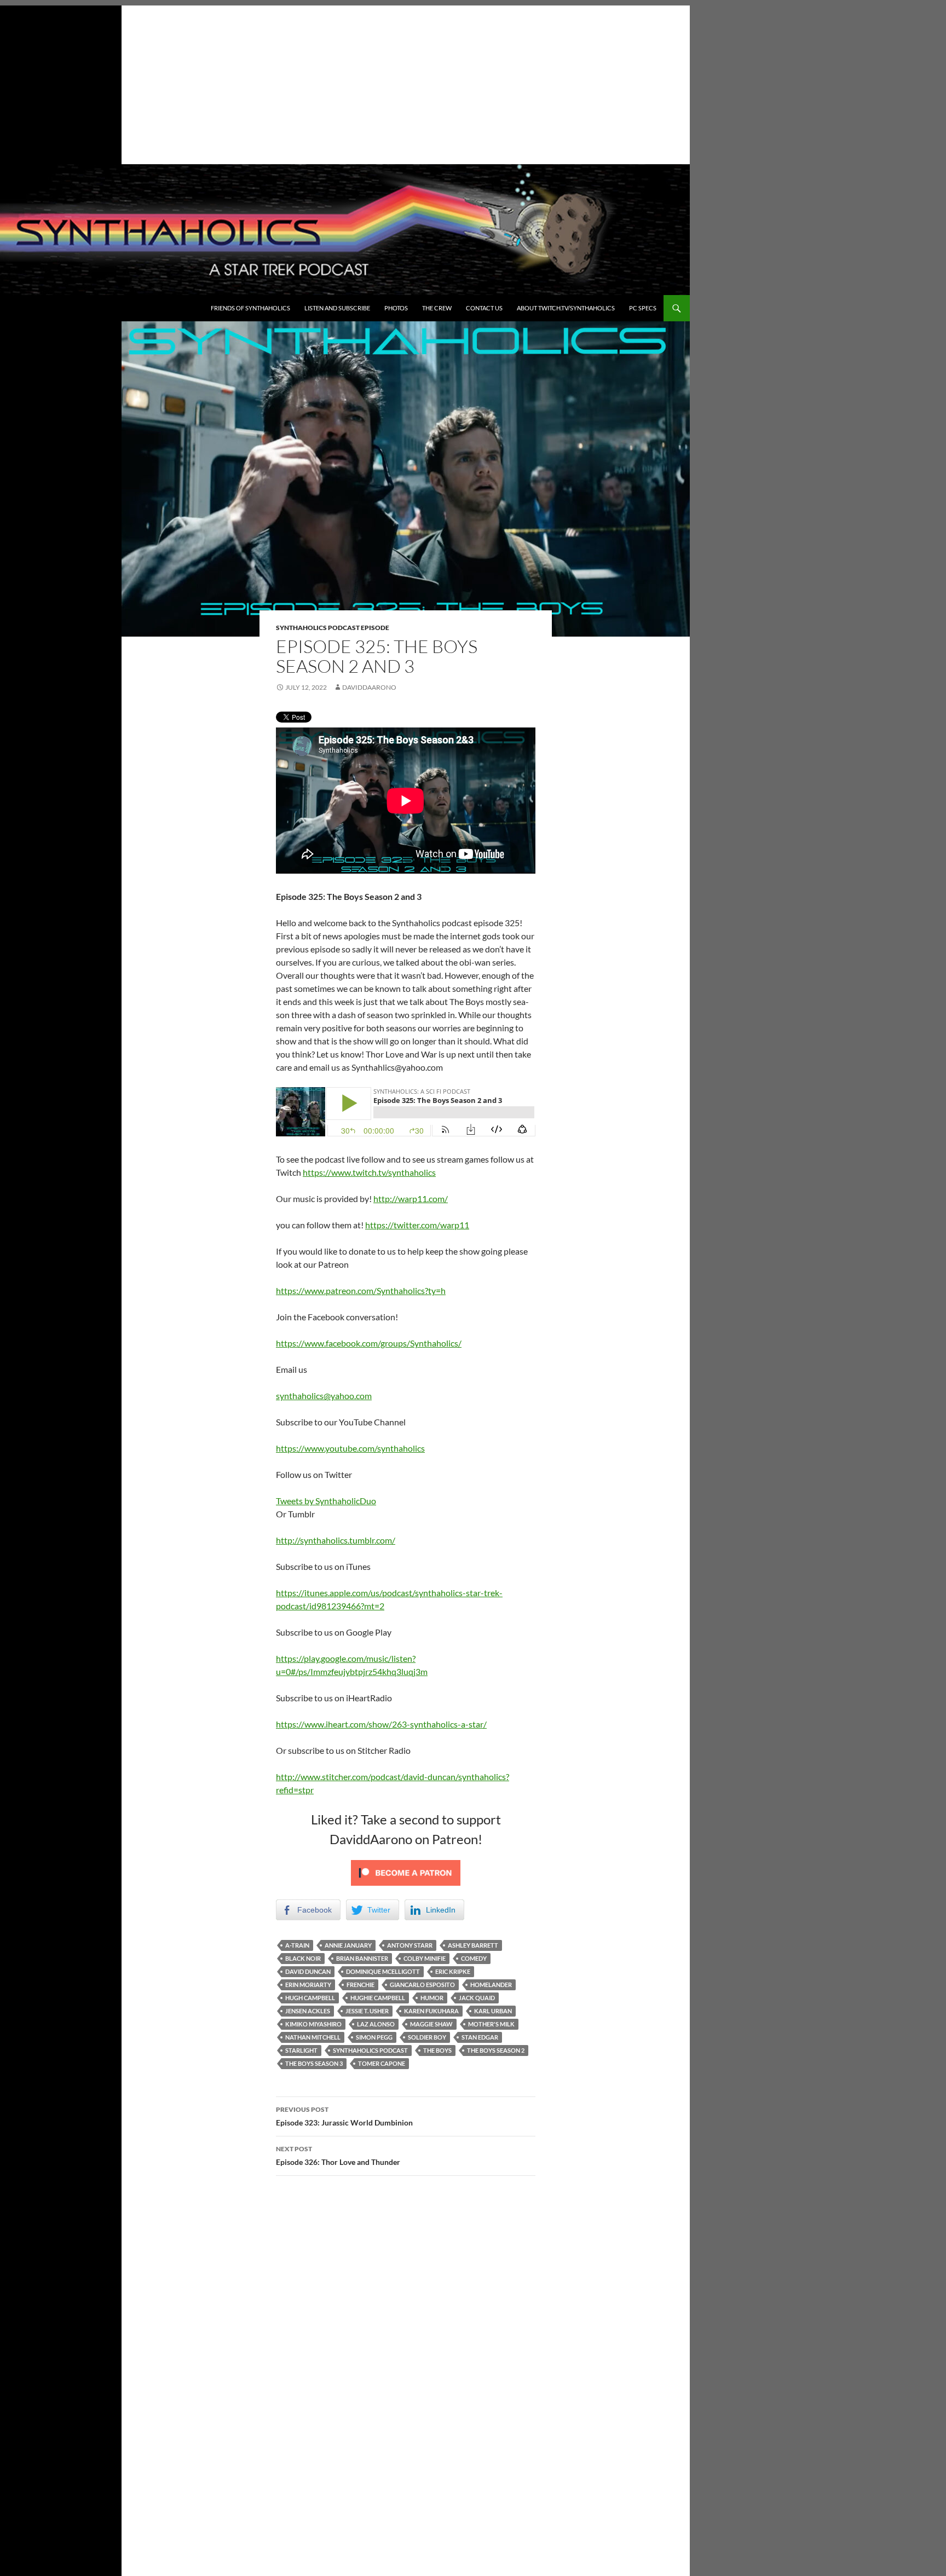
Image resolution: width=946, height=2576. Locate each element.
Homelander (491, 1985)
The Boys (437, 2050)
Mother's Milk (491, 2024)
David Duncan (308, 1971)
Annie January (348, 1945)
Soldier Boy (427, 2037)
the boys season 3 (314, 2063)
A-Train (297, 1945)
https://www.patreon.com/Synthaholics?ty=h (361, 1290)
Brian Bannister (362, 1958)
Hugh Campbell (310, 1998)
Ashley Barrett (473, 1945)
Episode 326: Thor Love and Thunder (338, 2156)
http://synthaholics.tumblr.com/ (336, 1540)
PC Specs (643, 308)
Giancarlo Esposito (422, 1985)
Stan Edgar (480, 2037)
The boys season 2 (496, 2050)
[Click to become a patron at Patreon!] (406, 1872)
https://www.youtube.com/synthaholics (350, 1448)
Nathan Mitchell (313, 2037)
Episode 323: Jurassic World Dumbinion (345, 2116)
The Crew (437, 308)
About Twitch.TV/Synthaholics (566, 308)
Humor (432, 1998)
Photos (396, 308)
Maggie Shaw (431, 2024)
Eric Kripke (453, 1971)
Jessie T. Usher (367, 2011)
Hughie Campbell (378, 1998)
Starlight (301, 2050)
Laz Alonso (376, 2024)
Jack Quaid (477, 1998)
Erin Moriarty (308, 1985)
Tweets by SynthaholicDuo (326, 1501)
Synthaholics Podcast (370, 2050)
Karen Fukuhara (431, 2011)
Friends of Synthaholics (250, 308)
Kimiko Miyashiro (313, 2024)
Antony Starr (410, 1945)
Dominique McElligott (383, 1971)
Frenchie (360, 1985)
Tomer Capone (382, 2063)
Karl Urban (493, 2011)
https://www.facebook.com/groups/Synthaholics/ (369, 1343)
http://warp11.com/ (411, 1199)
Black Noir (303, 1958)
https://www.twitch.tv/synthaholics (369, 1172)
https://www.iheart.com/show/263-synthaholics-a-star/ (381, 1724)
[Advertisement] (345, 82)
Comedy (474, 1958)
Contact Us (484, 308)
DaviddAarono (369, 687)
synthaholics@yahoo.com (324, 1396)
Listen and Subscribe (337, 308)
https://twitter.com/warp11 (417, 1225)
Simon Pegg (374, 2037)
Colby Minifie (425, 1958)
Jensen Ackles (308, 2011)
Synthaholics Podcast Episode (333, 628)
